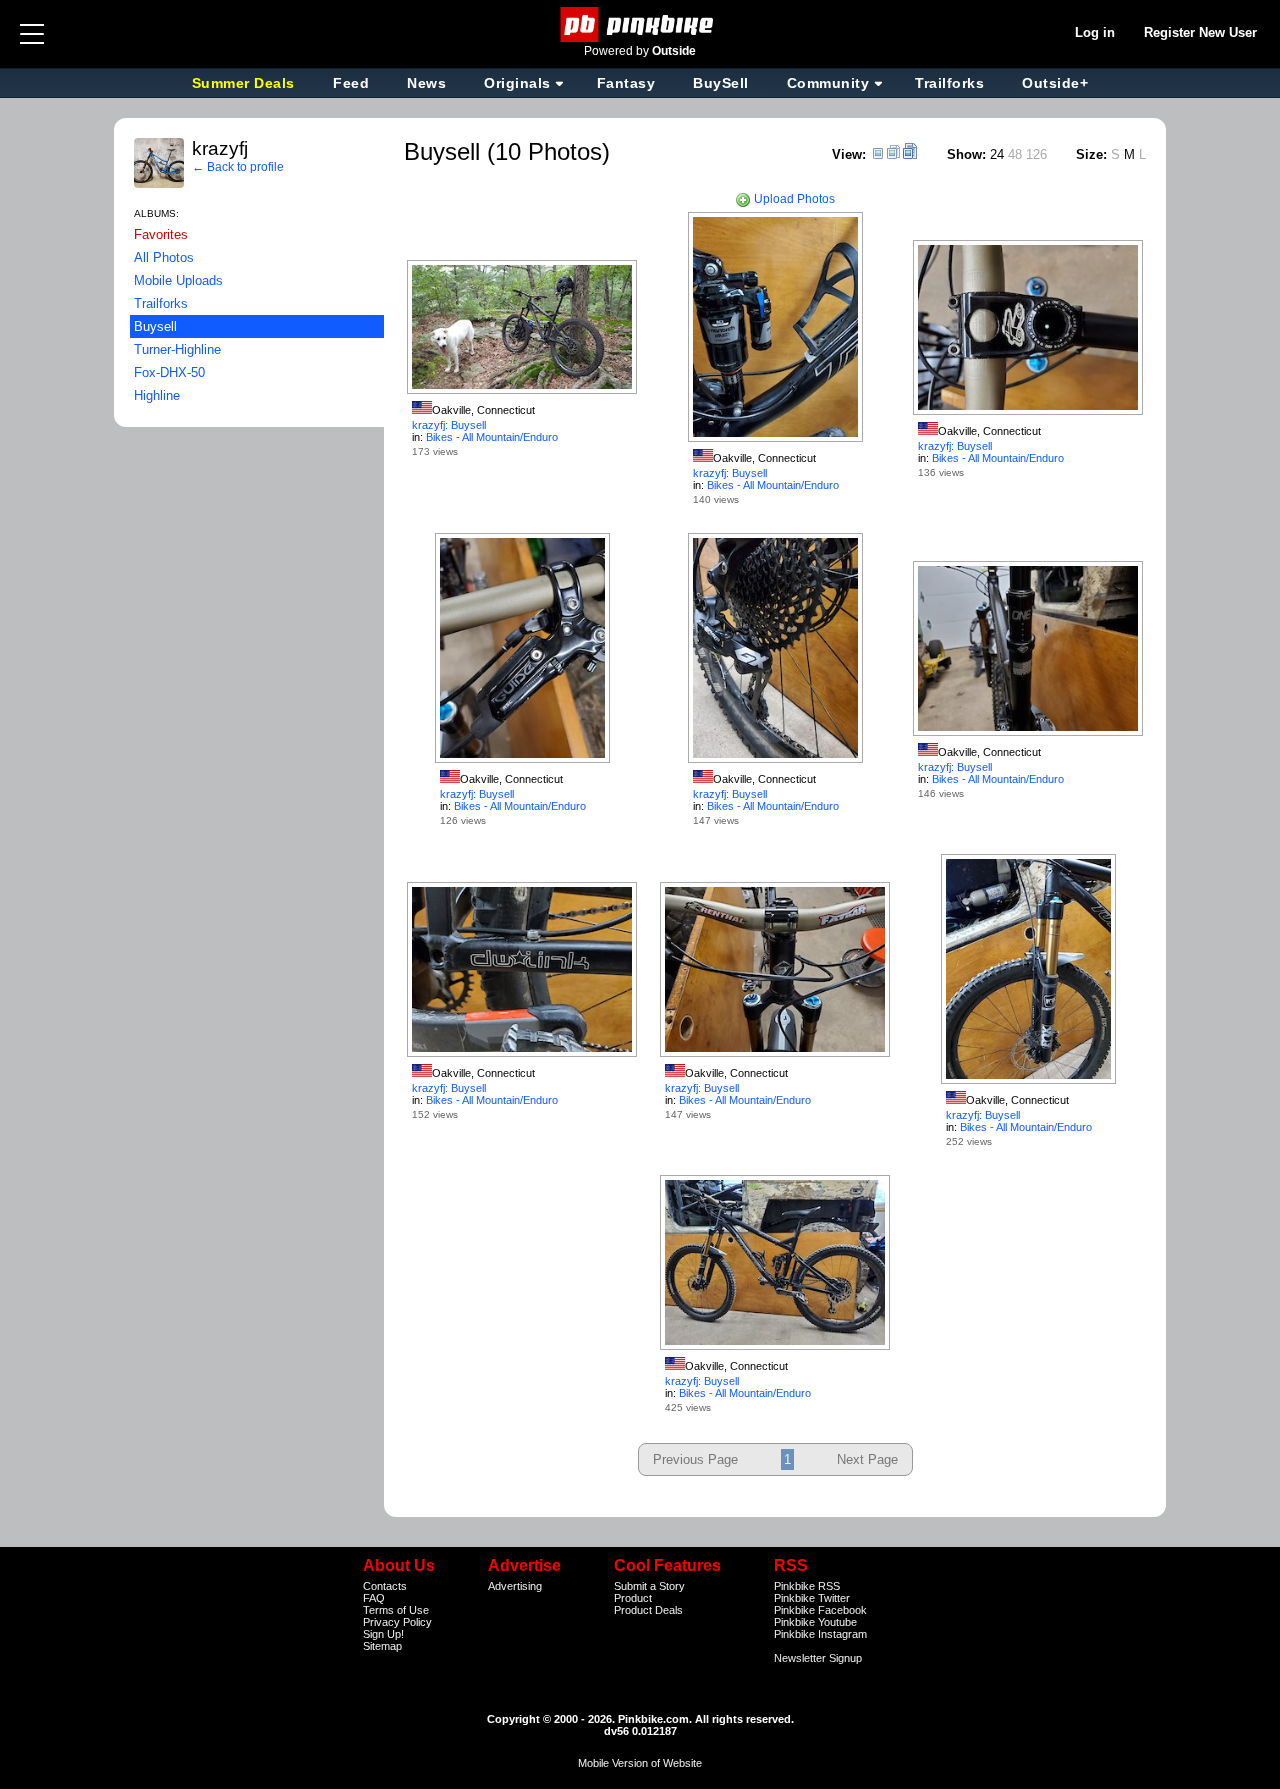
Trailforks (949, 83)
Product (633, 1598)
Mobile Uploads (178, 280)
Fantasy (626, 83)
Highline (157, 395)
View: (849, 154)
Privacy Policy (397, 1622)
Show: (966, 154)
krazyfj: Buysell (449, 425)
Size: (1091, 154)
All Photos (164, 257)
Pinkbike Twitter (812, 1598)
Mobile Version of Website (640, 1763)
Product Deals (648, 1610)
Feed (351, 83)
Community (828, 83)
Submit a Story (649, 1586)
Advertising (515, 1586)
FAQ (374, 1598)
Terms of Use (396, 1610)
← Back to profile (238, 167)
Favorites (161, 234)
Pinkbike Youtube (815, 1622)
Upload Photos (793, 199)
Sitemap (382, 1646)
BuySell (721, 83)
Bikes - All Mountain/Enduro (492, 437)
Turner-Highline (177, 349)
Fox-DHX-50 (169, 372)
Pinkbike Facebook (820, 1610)
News (426, 83)
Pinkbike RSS (807, 1586)
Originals (517, 83)
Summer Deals (246, 83)
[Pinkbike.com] (640, 24)
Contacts (385, 1586)
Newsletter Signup (818, 1658)
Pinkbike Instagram (820, 1634)
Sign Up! (383, 1634)
